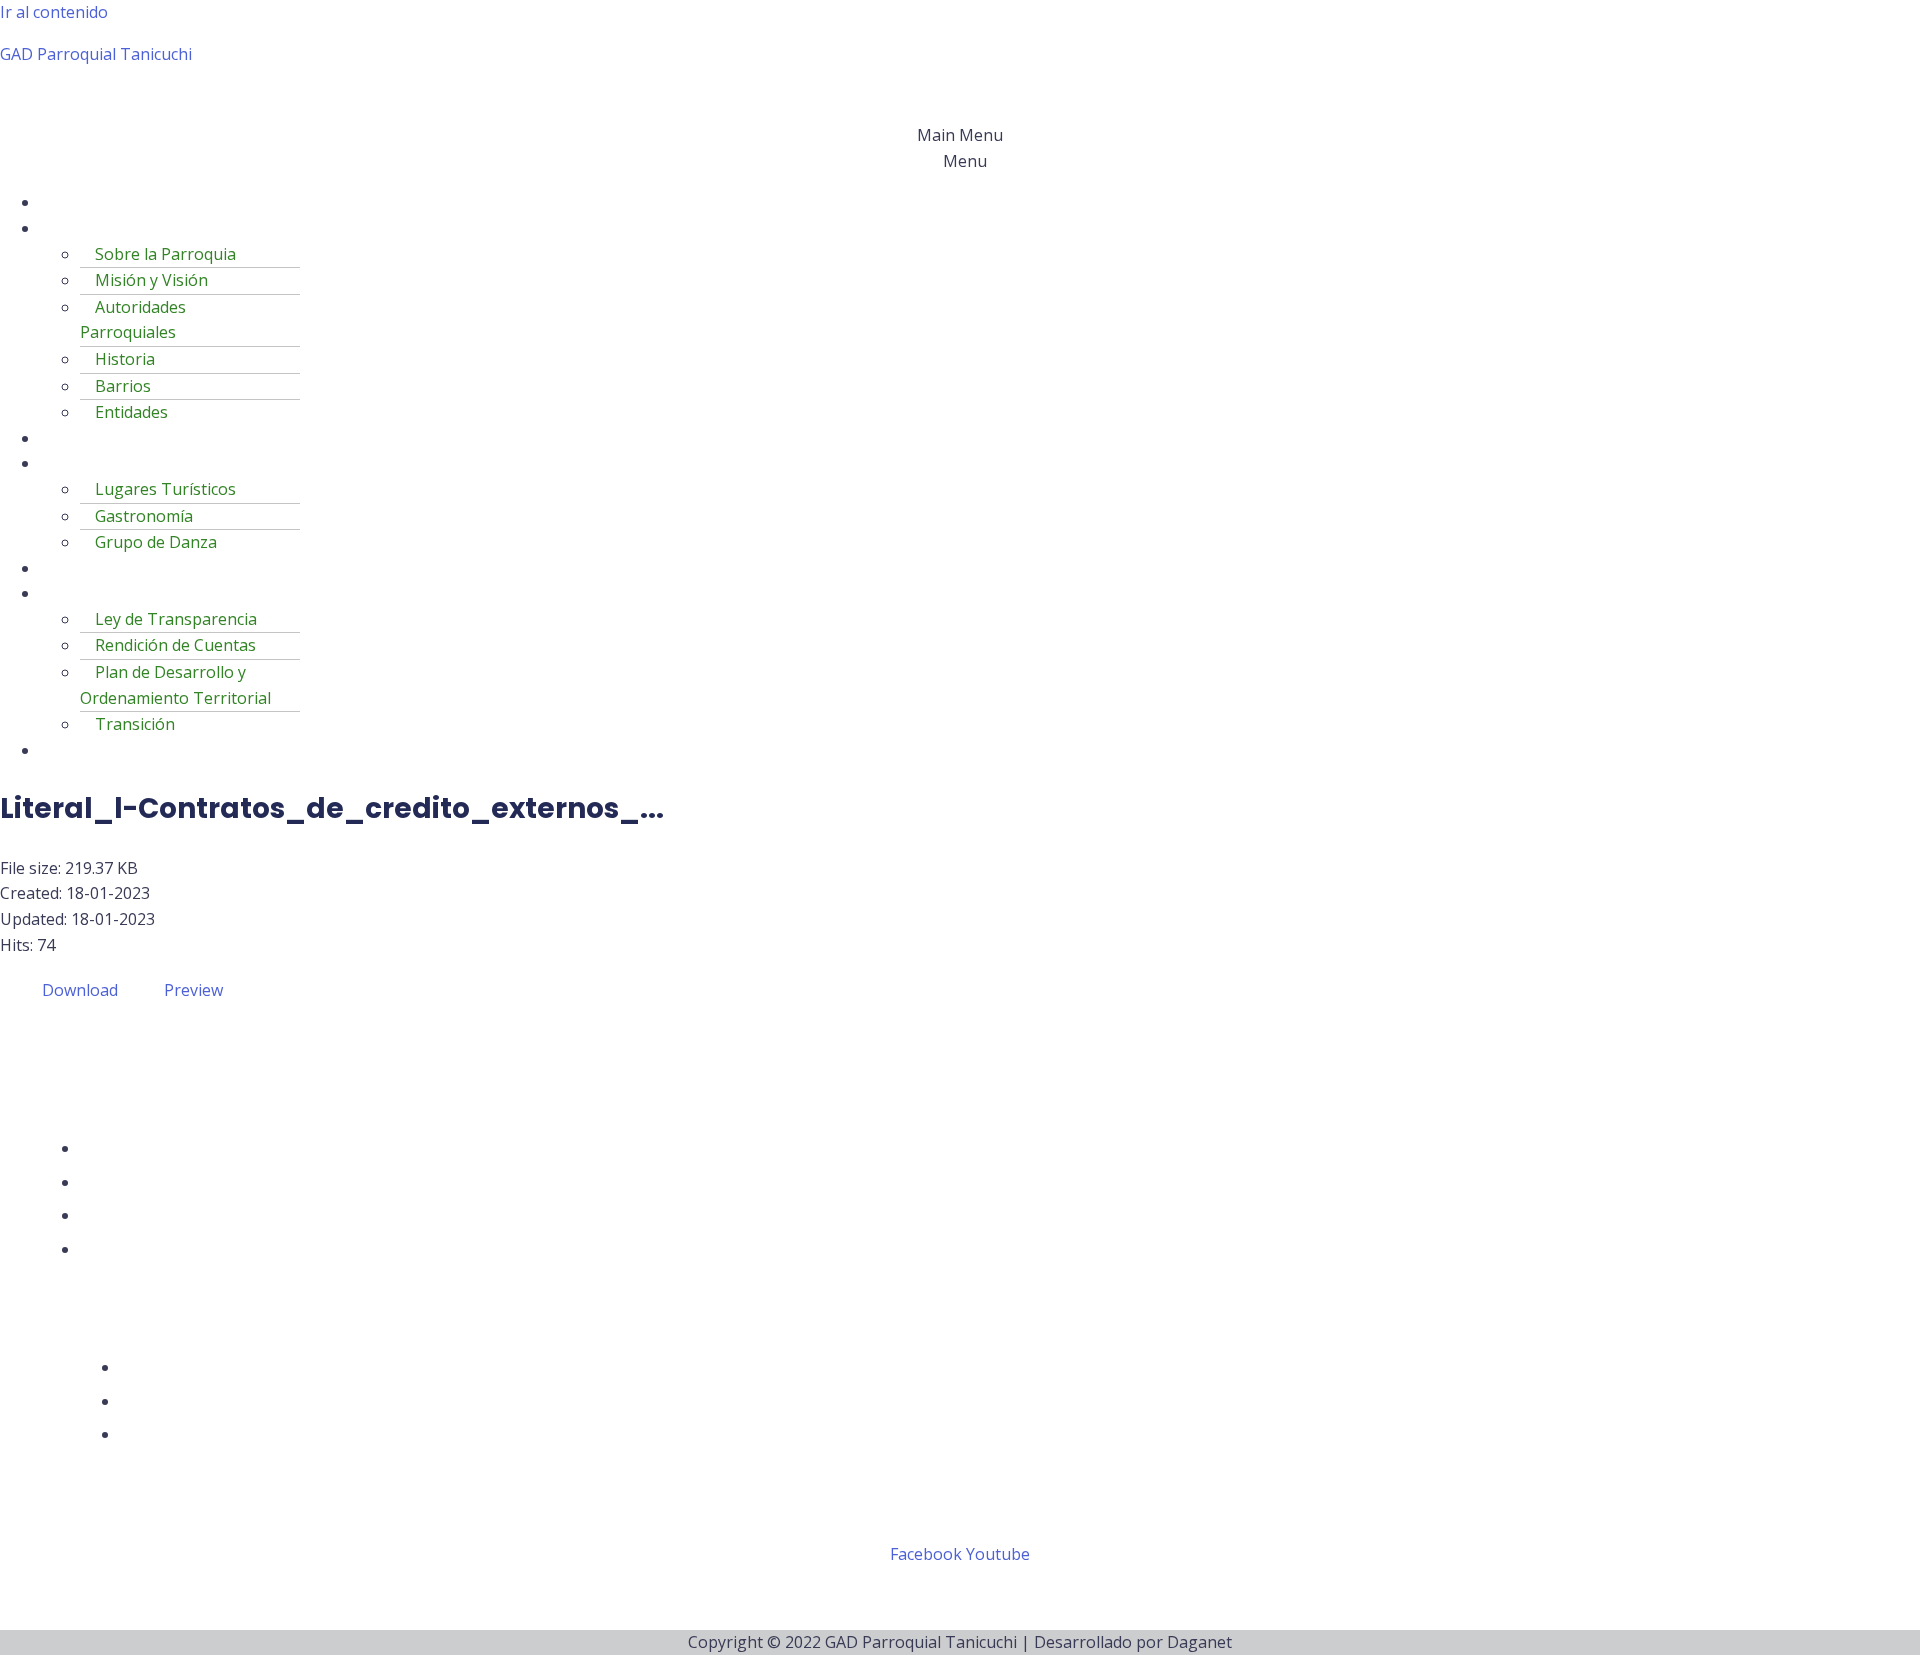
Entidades (131, 412)
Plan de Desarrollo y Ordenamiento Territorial (175, 685)
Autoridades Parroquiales (133, 320)
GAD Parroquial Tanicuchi (96, 54)
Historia (125, 359)
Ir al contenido (54, 12)
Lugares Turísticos (165, 489)
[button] (960, 148)
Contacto (89, 750)
